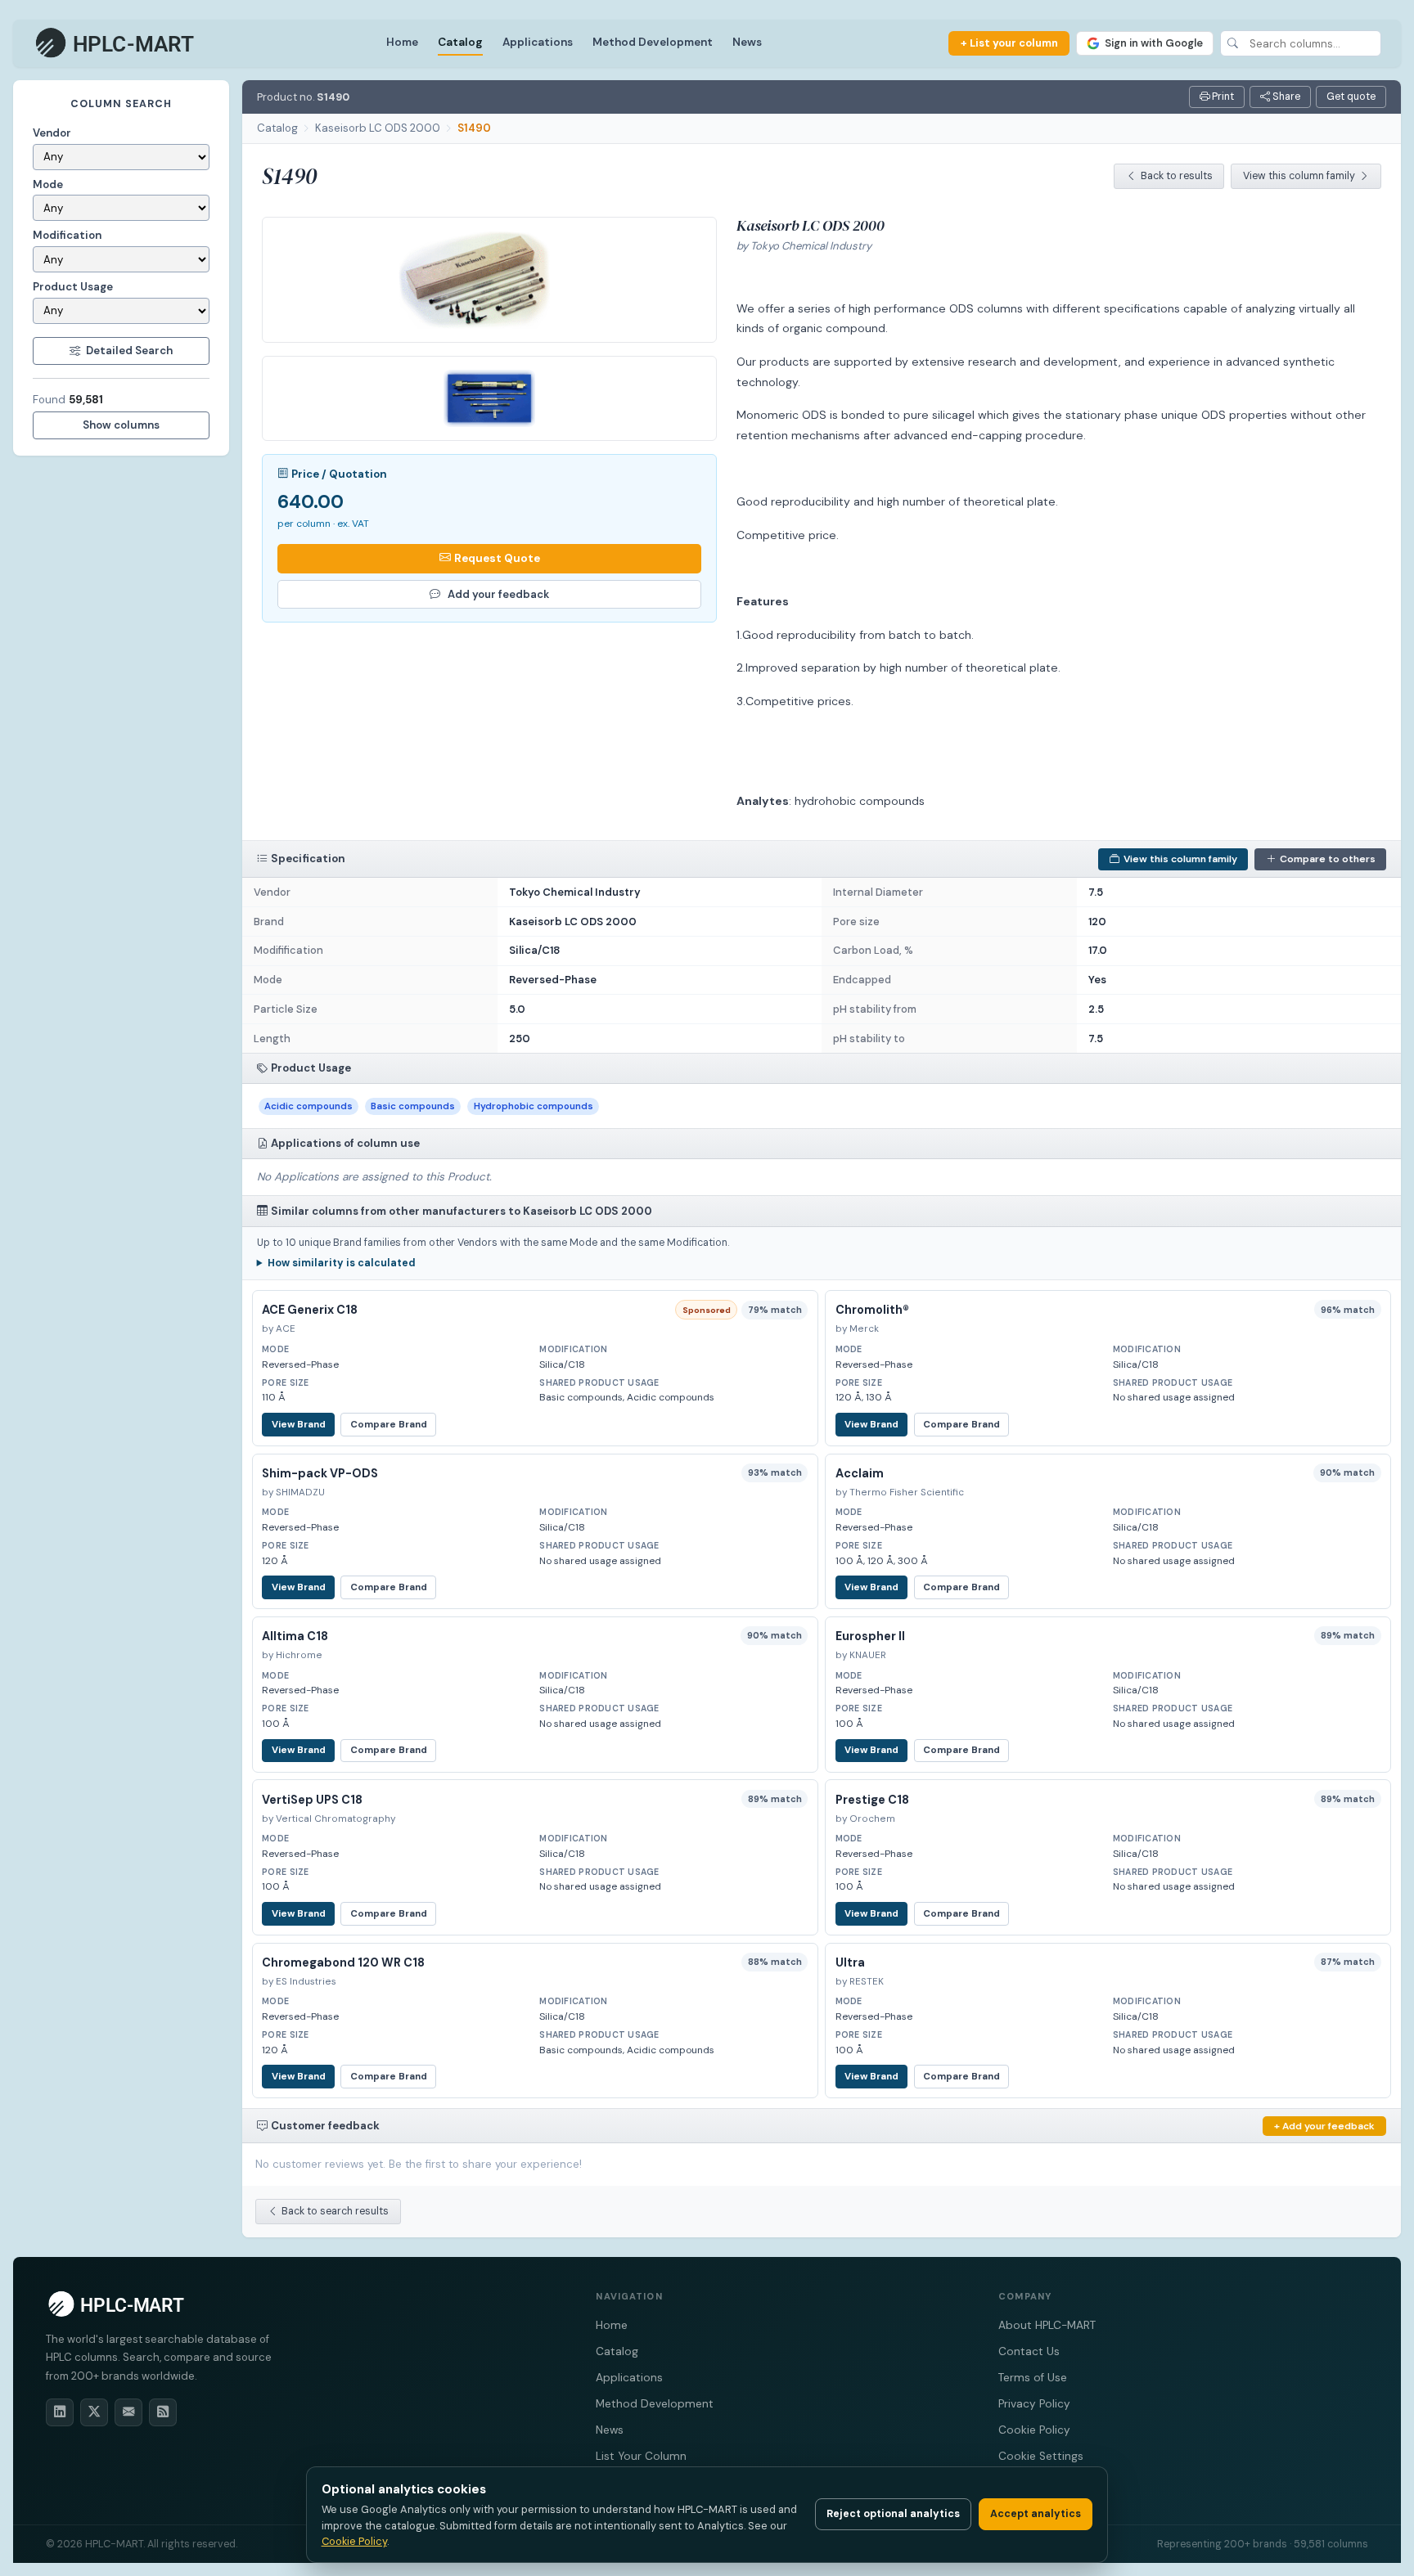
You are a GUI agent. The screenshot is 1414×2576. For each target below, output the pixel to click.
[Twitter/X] (94, 2412)
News (747, 42)
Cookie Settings (1041, 2456)
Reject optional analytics (893, 2514)
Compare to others (1328, 859)
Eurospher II (870, 1636)
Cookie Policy (1034, 2430)
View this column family (1299, 176)
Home (402, 42)
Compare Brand (389, 1425)
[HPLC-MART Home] (116, 43)
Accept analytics (1036, 2514)
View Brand (299, 1425)
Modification (67, 235)
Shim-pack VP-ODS (320, 1473)
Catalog (460, 42)
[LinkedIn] (60, 2412)
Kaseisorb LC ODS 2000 (378, 128)
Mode (48, 184)
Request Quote (497, 558)
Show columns (121, 425)
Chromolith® (872, 1310)
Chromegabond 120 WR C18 (343, 1962)
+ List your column (1009, 43)
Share (1285, 97)
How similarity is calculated (342, 1263)
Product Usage (73, 287)
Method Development (653, 42)
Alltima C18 (295, 1636)
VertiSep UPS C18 (312, 1800)
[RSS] (163, 2412)
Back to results (1177, 176)
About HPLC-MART (1047, 2325)
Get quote (1351, 97)
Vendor (52, 133)
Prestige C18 (872, 1800)
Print (1222, 97)
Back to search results (335, 2211)
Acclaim (860, 1473)
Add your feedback (498, 594)
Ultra (850, 1962)
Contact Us (1029, 2351)
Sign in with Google (1154, 43)
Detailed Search (129, 351)
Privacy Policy (1034, 2404)
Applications (538, 42)
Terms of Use (1033, 2378)
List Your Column (641, 2456)
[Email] (128, 2412)
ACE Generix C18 (310, 1310)
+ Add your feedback (1324, 2126)
